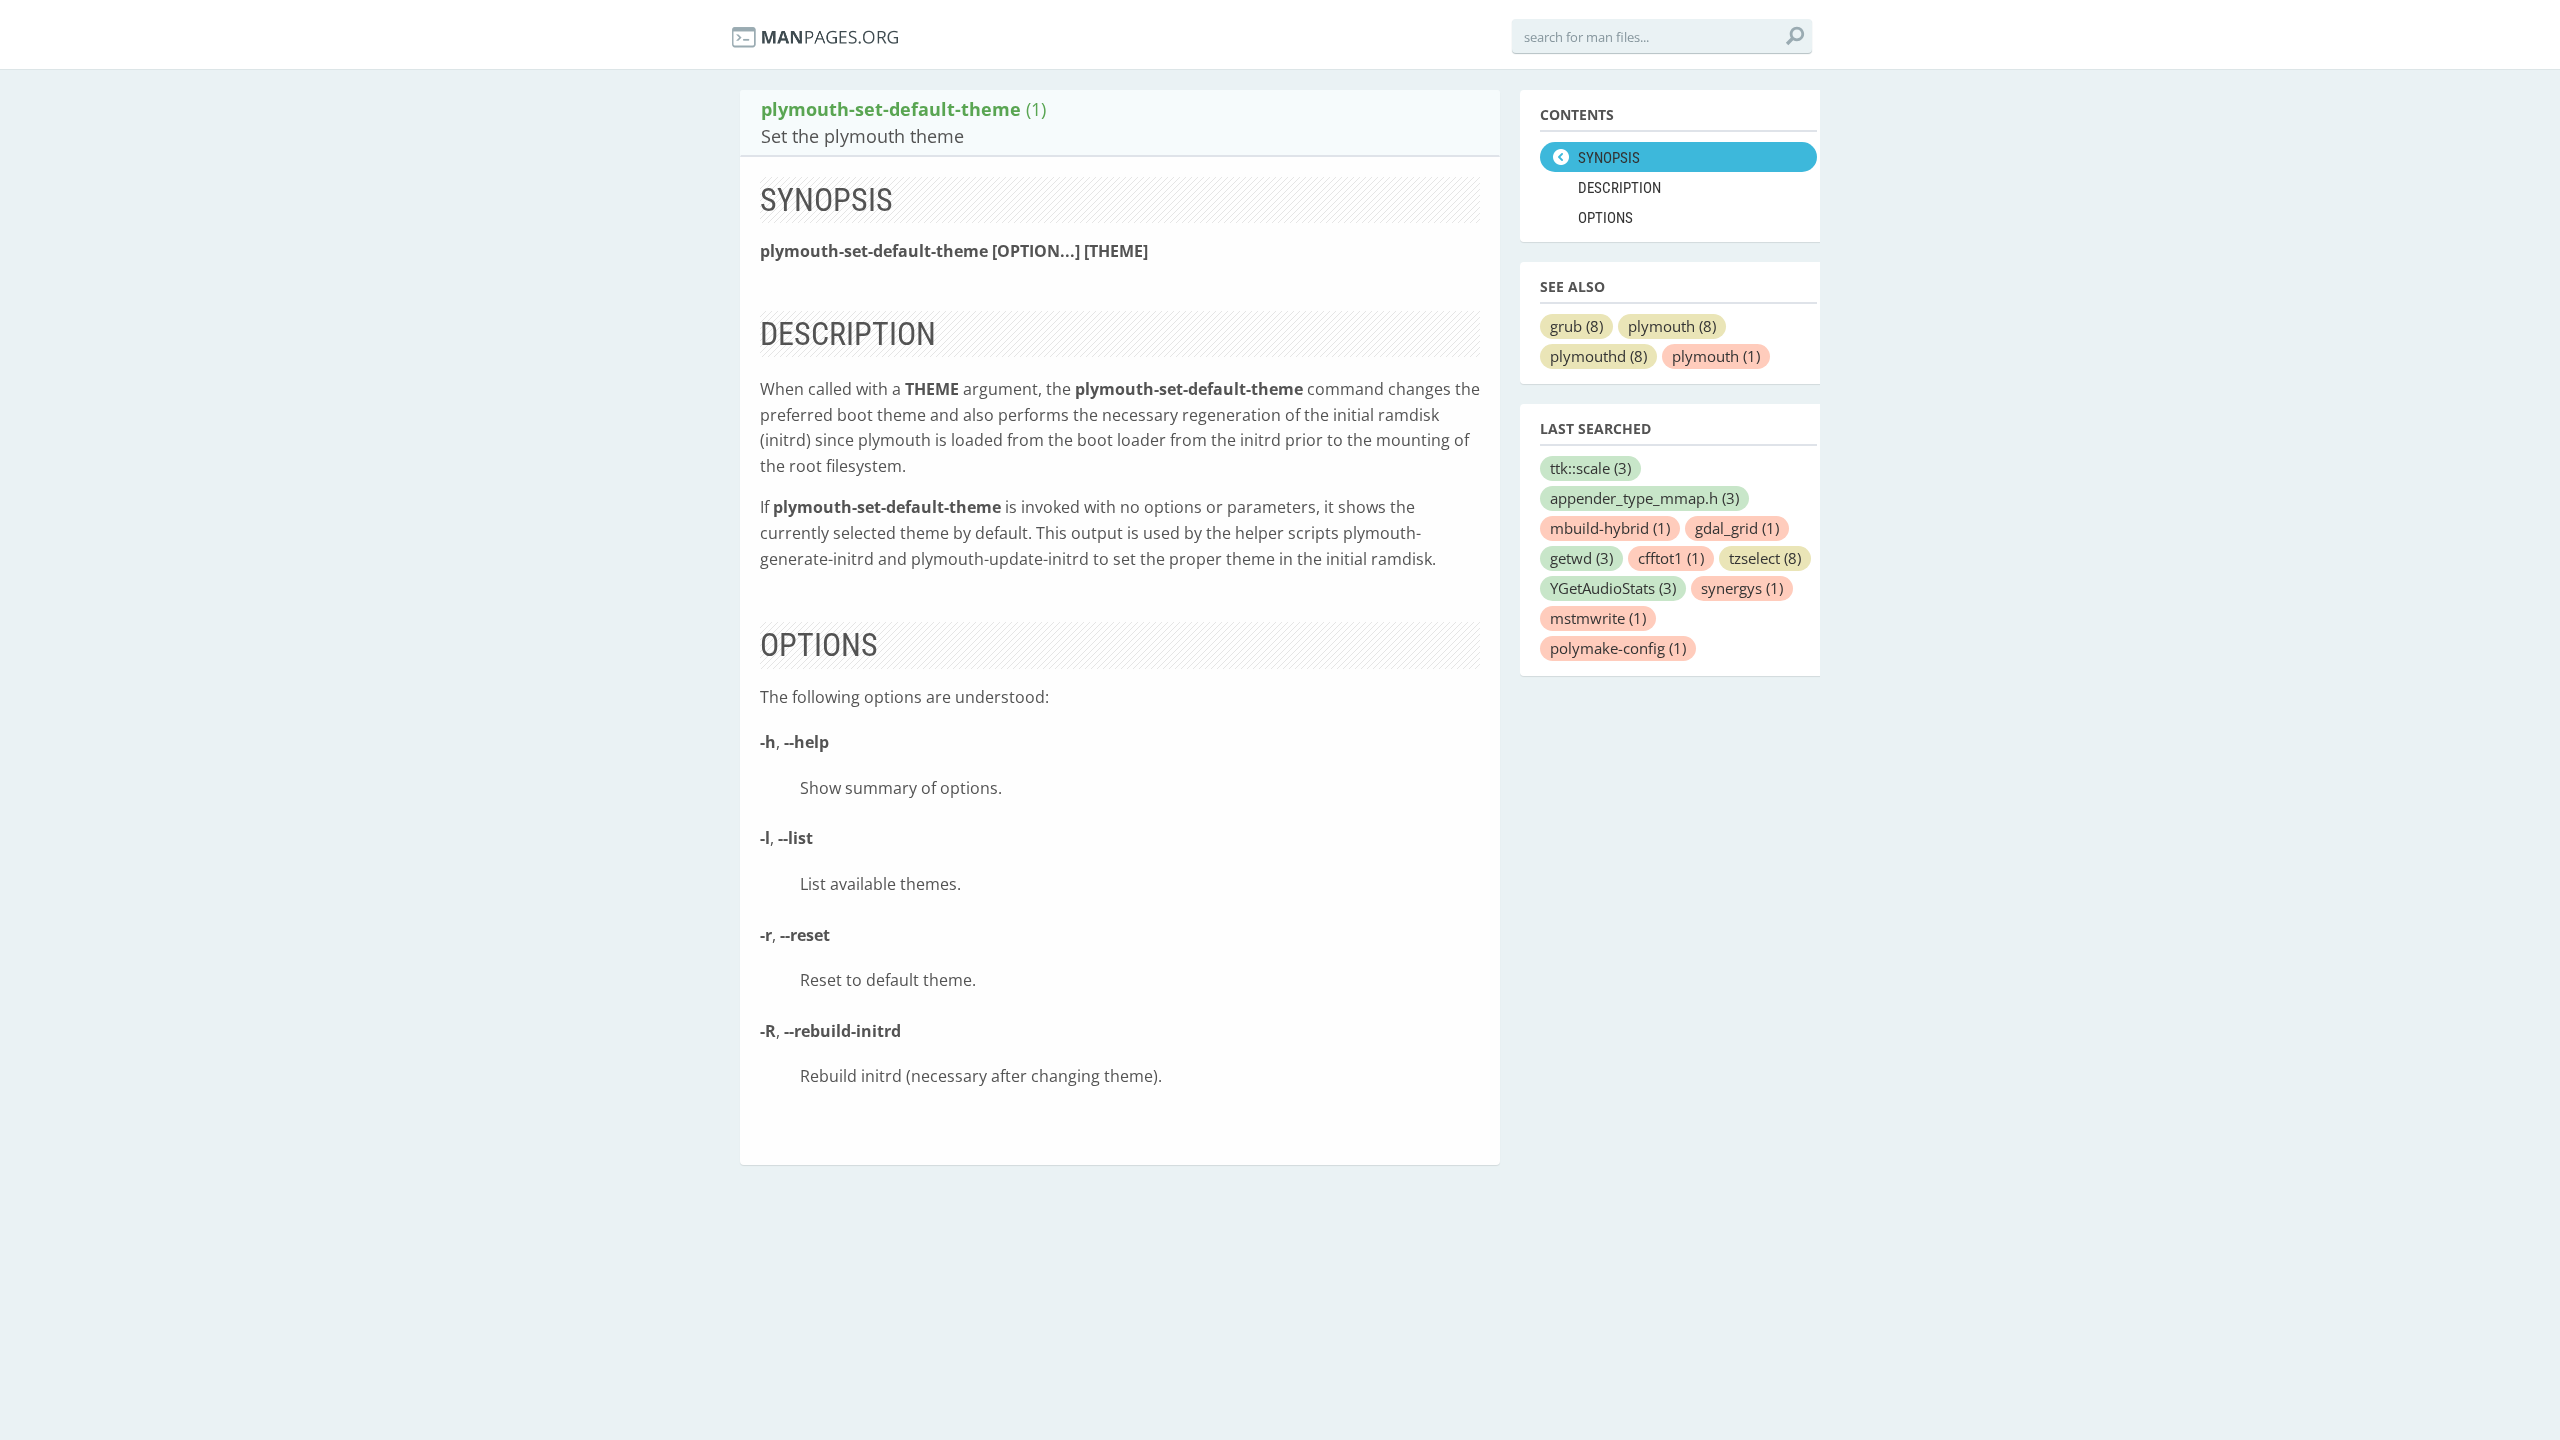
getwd (1581, 558)
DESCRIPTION (1619, 188)
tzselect (1765, 558)
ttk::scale (1590, 468)
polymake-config (1618, 648)
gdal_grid (1737, 528)
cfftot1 (1671, 558)
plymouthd (1598, 356)
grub (1576, 326)
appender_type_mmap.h (1644, 498)
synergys (1742, 588)
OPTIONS (1605, 218)
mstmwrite (1598, 618)
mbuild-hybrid (1610, 528)
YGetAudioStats (1613, 588)
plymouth (1672, 326)
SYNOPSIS (1609, 158)
